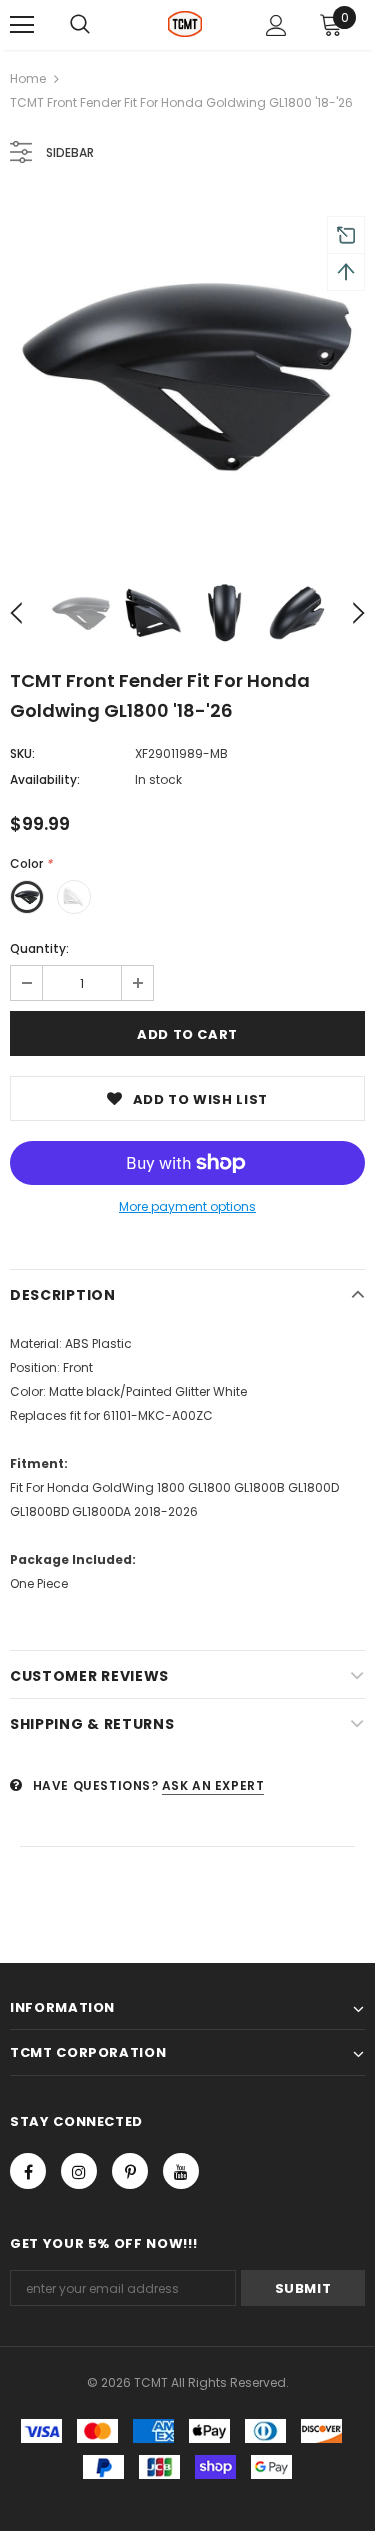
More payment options (187, 1206)
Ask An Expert (213, 1785)
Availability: (45, 779)
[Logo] (185, 24)
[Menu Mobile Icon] (22, 25)
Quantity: (39, 948)
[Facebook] (28, 2171)
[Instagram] (79, 2171)
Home (28, 78)
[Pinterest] (130, 2171)
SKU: (22, 753)
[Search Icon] (80, 25)
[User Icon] (276, 25)
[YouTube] (181, 2171)
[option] (187, 374)
